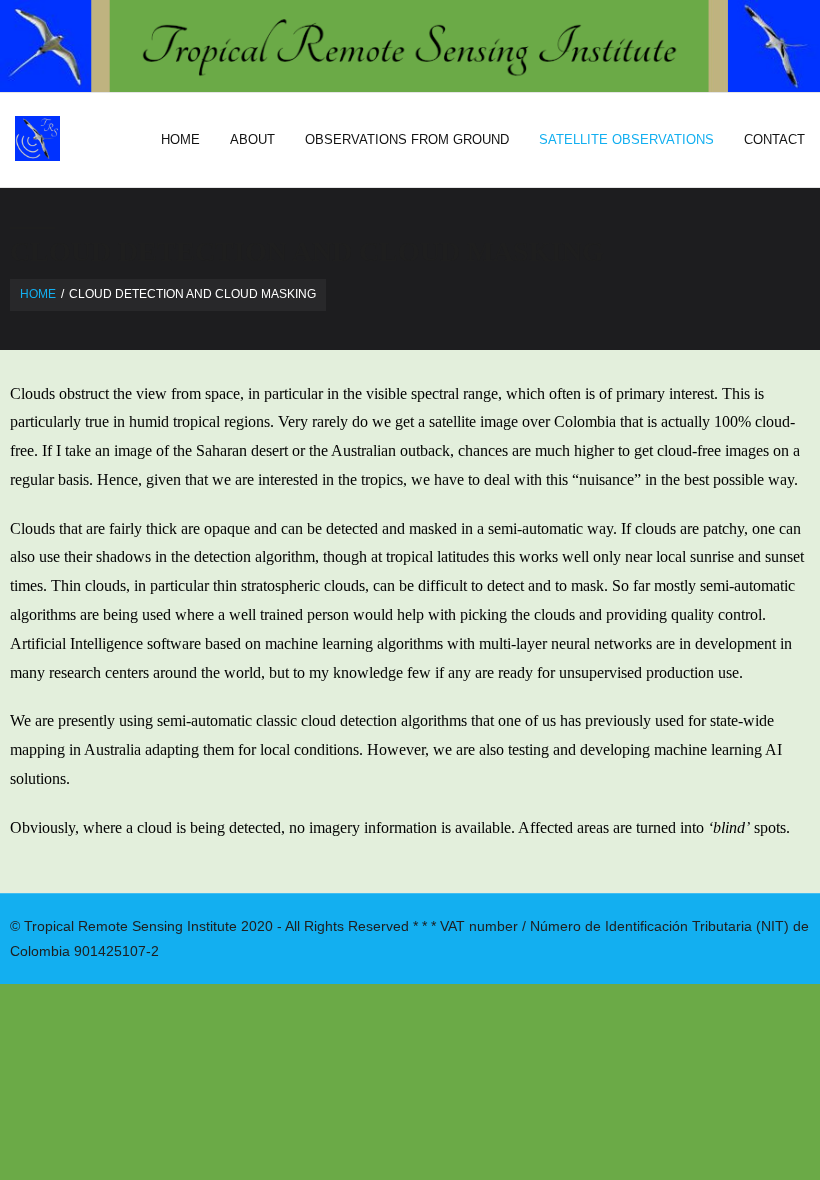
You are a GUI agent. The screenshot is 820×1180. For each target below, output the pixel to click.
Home (38, 294)
